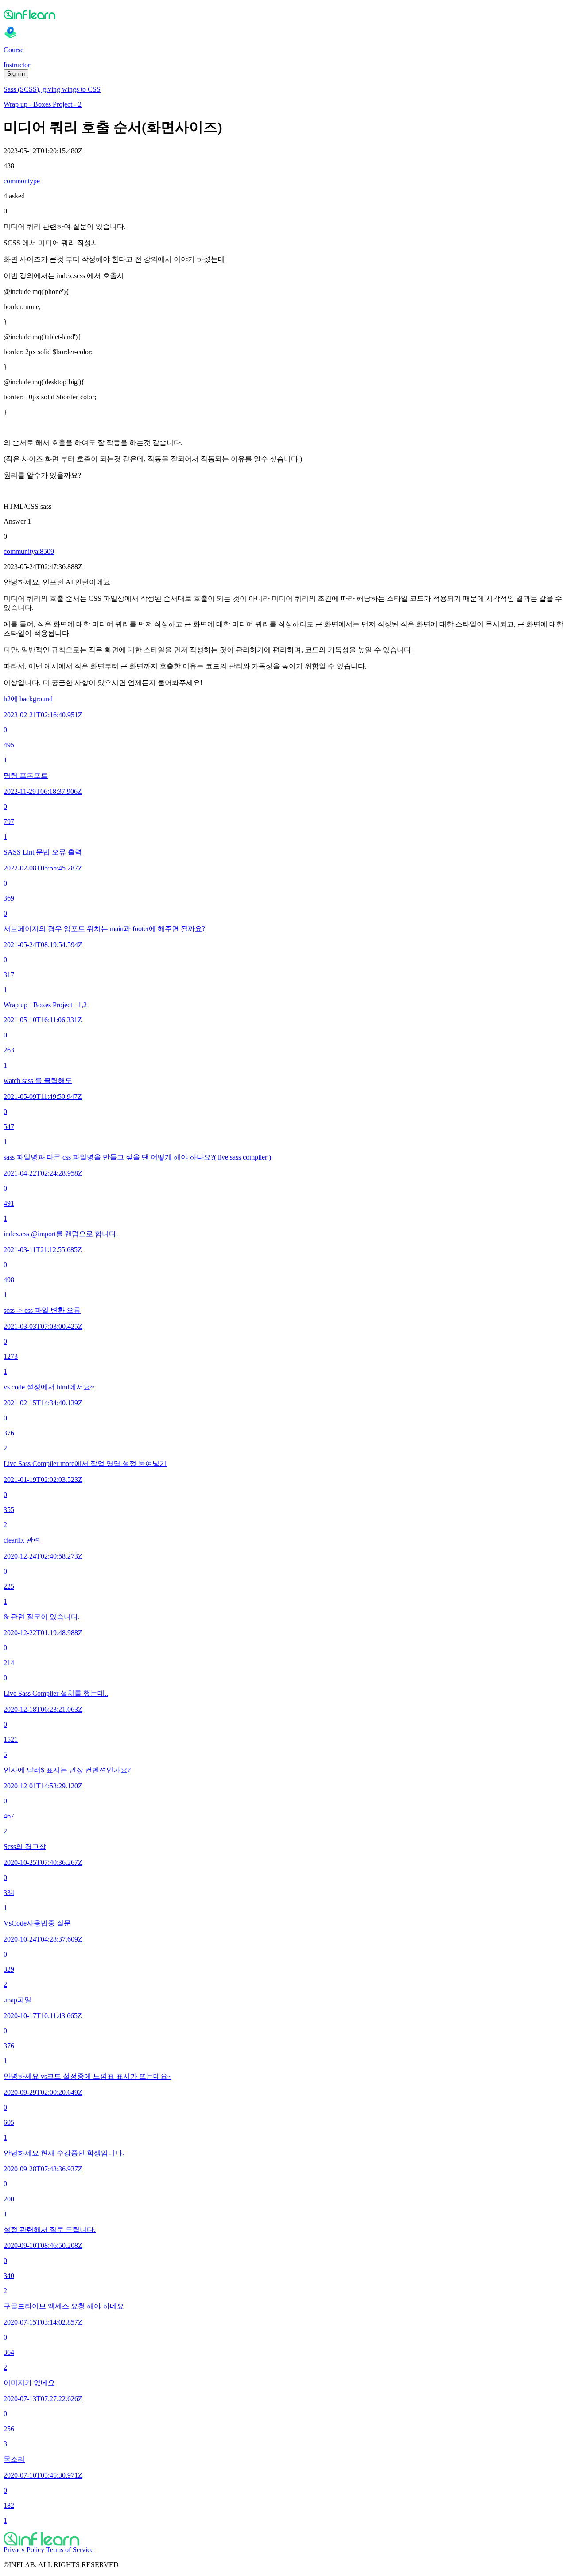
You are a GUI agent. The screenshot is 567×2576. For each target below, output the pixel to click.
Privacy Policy (24, 2550)
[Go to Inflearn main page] (283, 14)
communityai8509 (29, 551)
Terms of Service (70, 2550)
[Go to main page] (283, 2539)
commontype (22, 181)
